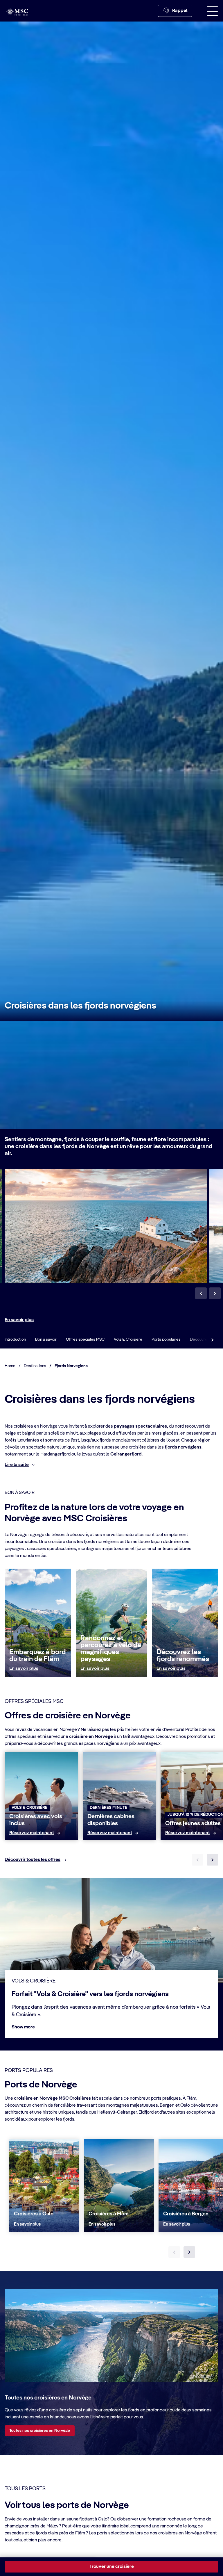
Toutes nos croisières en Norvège (40, 2431)
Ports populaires (166, 1339)
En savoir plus (19, 1320)
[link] (32, 1833)
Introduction (15, 1339)
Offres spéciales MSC (85, 1339)
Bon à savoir (46, 1339)
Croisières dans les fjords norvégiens (80, 1006)
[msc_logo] (17, 12)
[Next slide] (213, 1860)
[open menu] (213, 11)
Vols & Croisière (128, 1339)
